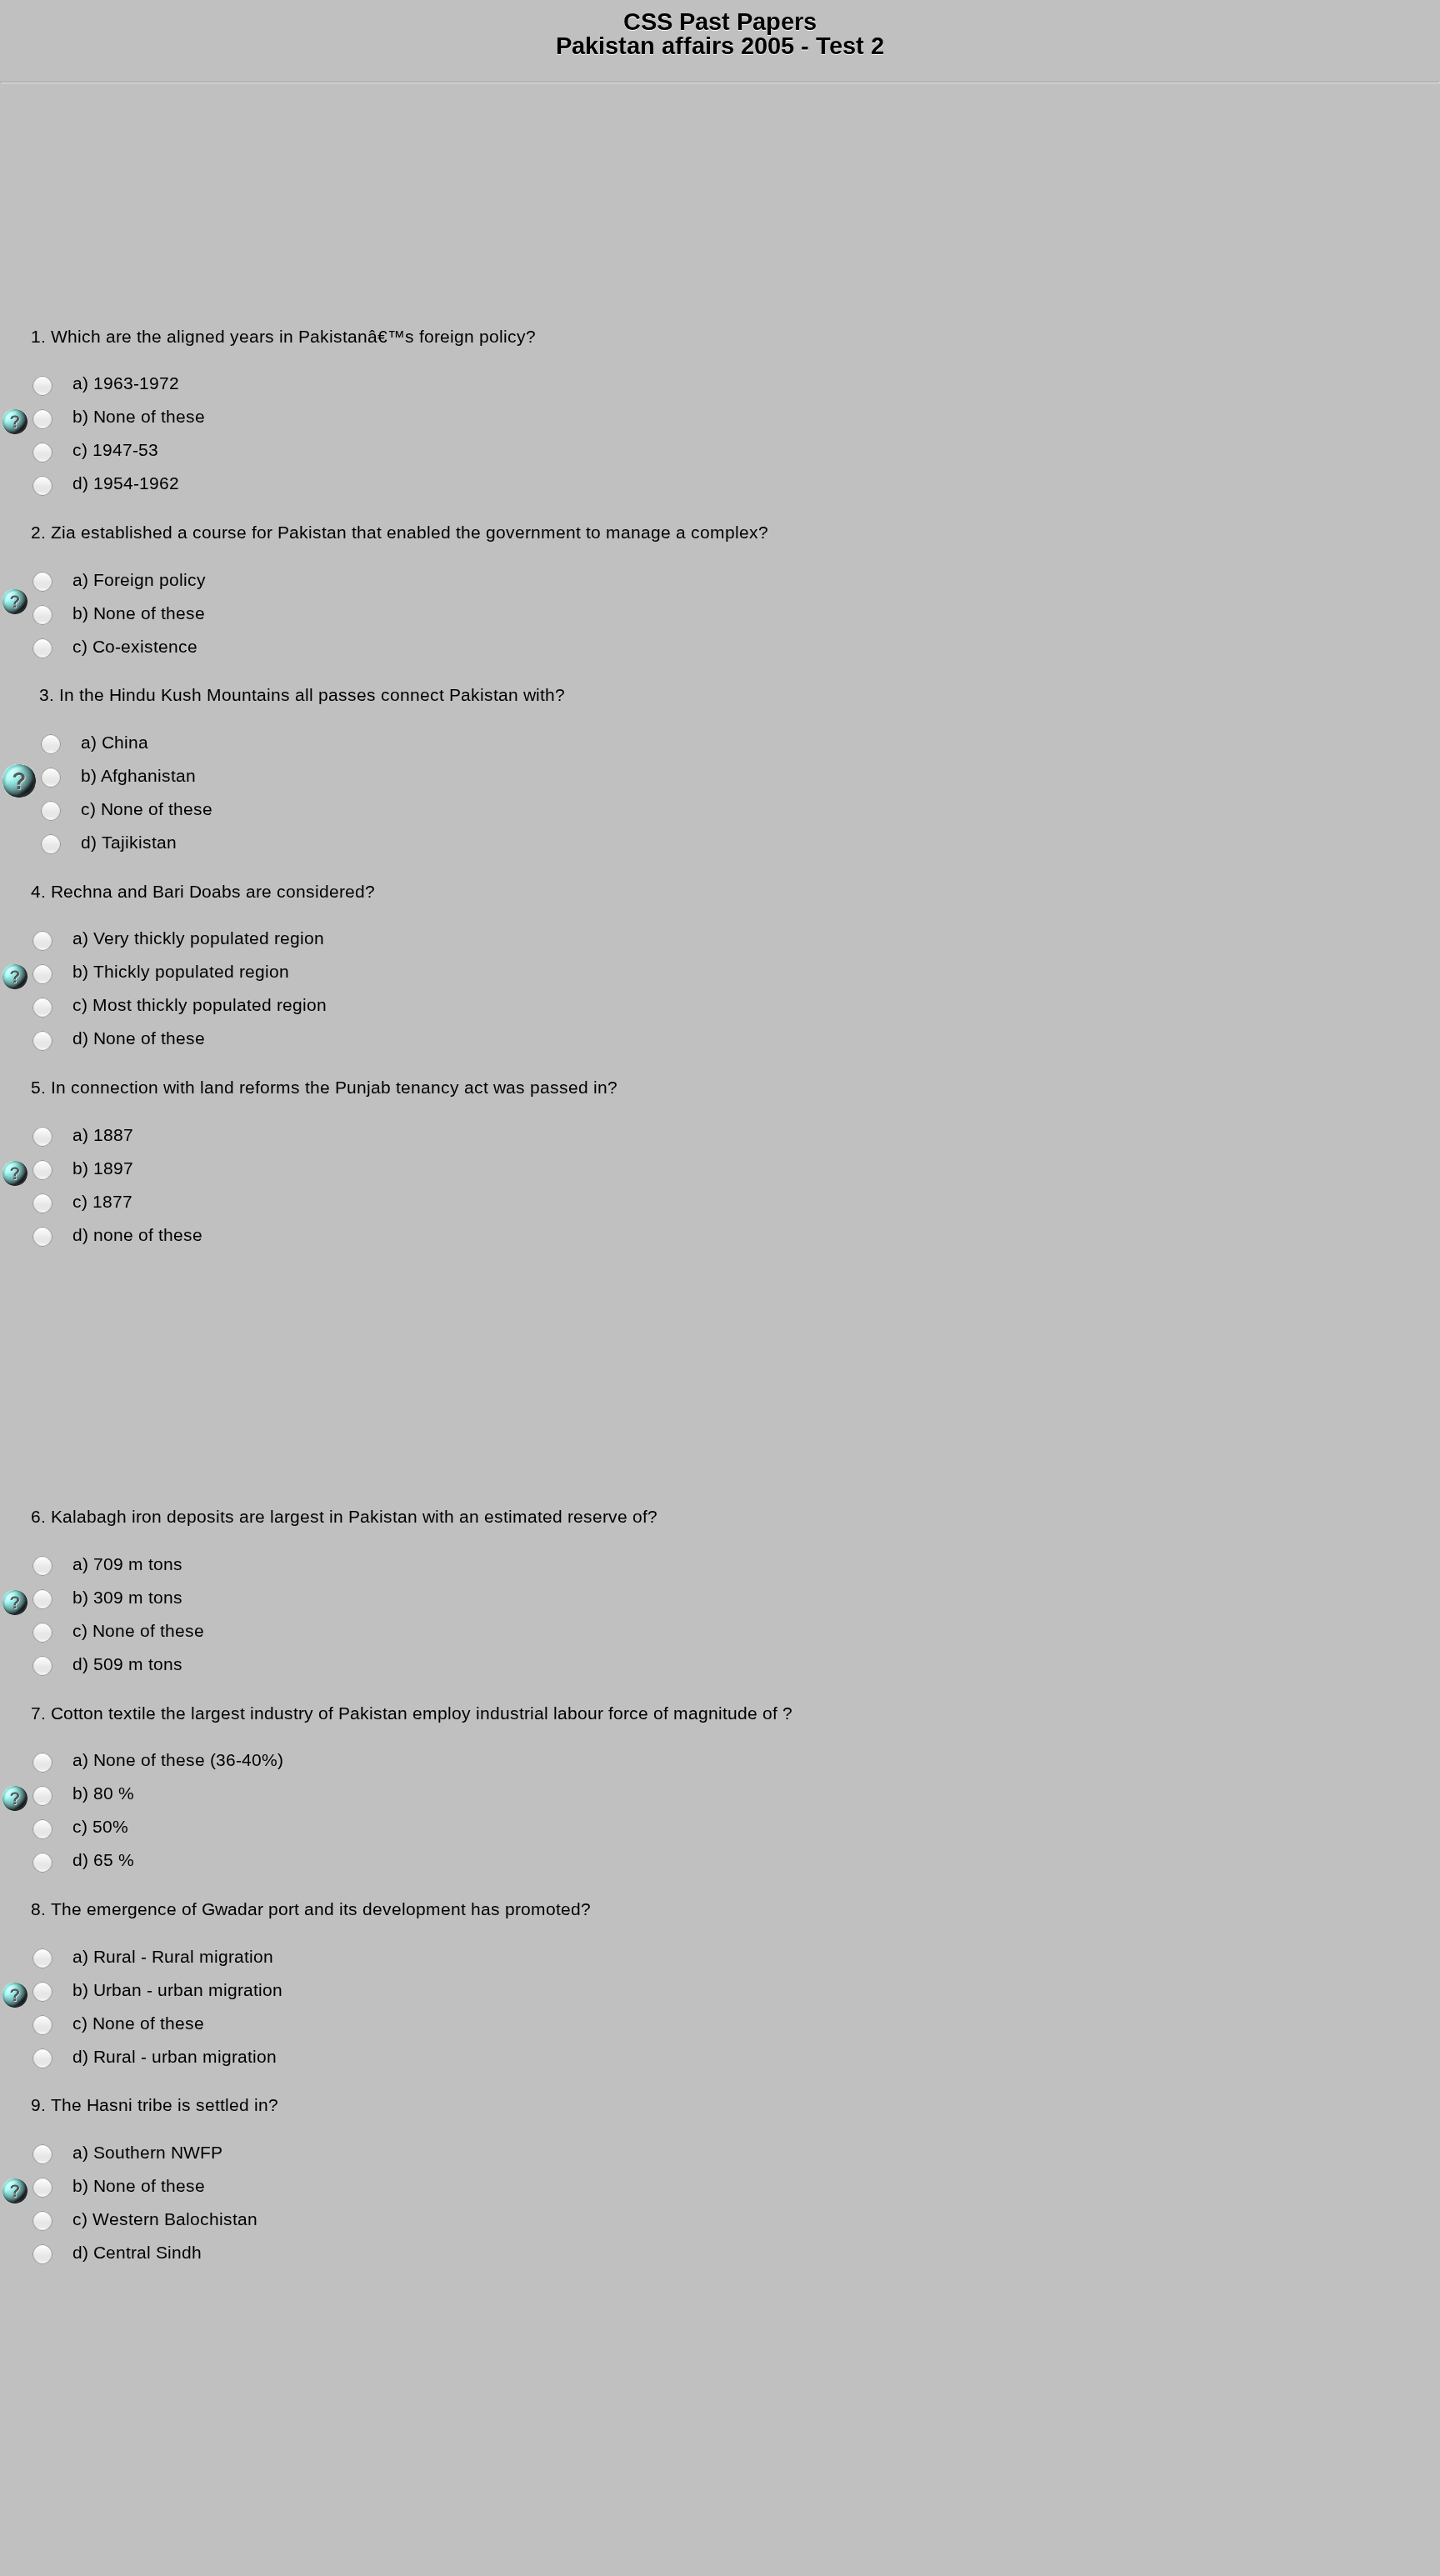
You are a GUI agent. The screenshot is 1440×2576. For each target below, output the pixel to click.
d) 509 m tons (127, 1664)
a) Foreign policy (139, 580)
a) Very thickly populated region (198, 938)
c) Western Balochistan (165, 2219)
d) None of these (139, 1038)
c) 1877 (102, 1202)
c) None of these (147, 809)
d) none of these (137, 1235)
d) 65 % (103, 1860)
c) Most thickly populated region (200, 1005)
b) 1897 (103, 1168)
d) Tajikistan (129, 843)
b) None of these (139, 417)
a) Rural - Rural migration (173, 1957)
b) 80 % (103, 1793)
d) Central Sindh (137, 2253)
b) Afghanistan (138, 776)
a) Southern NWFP (147, 2153)
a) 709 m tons (127, 1564)
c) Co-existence (135, 647)
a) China (115, 743)
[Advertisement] (500, 208)
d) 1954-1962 (126, 483)
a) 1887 (103, 1135)
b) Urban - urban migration (177, 1990)
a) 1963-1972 (126, 383)
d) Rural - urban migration (175, 2057)
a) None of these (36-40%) (178, 1760)
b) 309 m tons (127, 1598)
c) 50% (100, 1827)
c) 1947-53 (115, 450)
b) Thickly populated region (181, 972)
